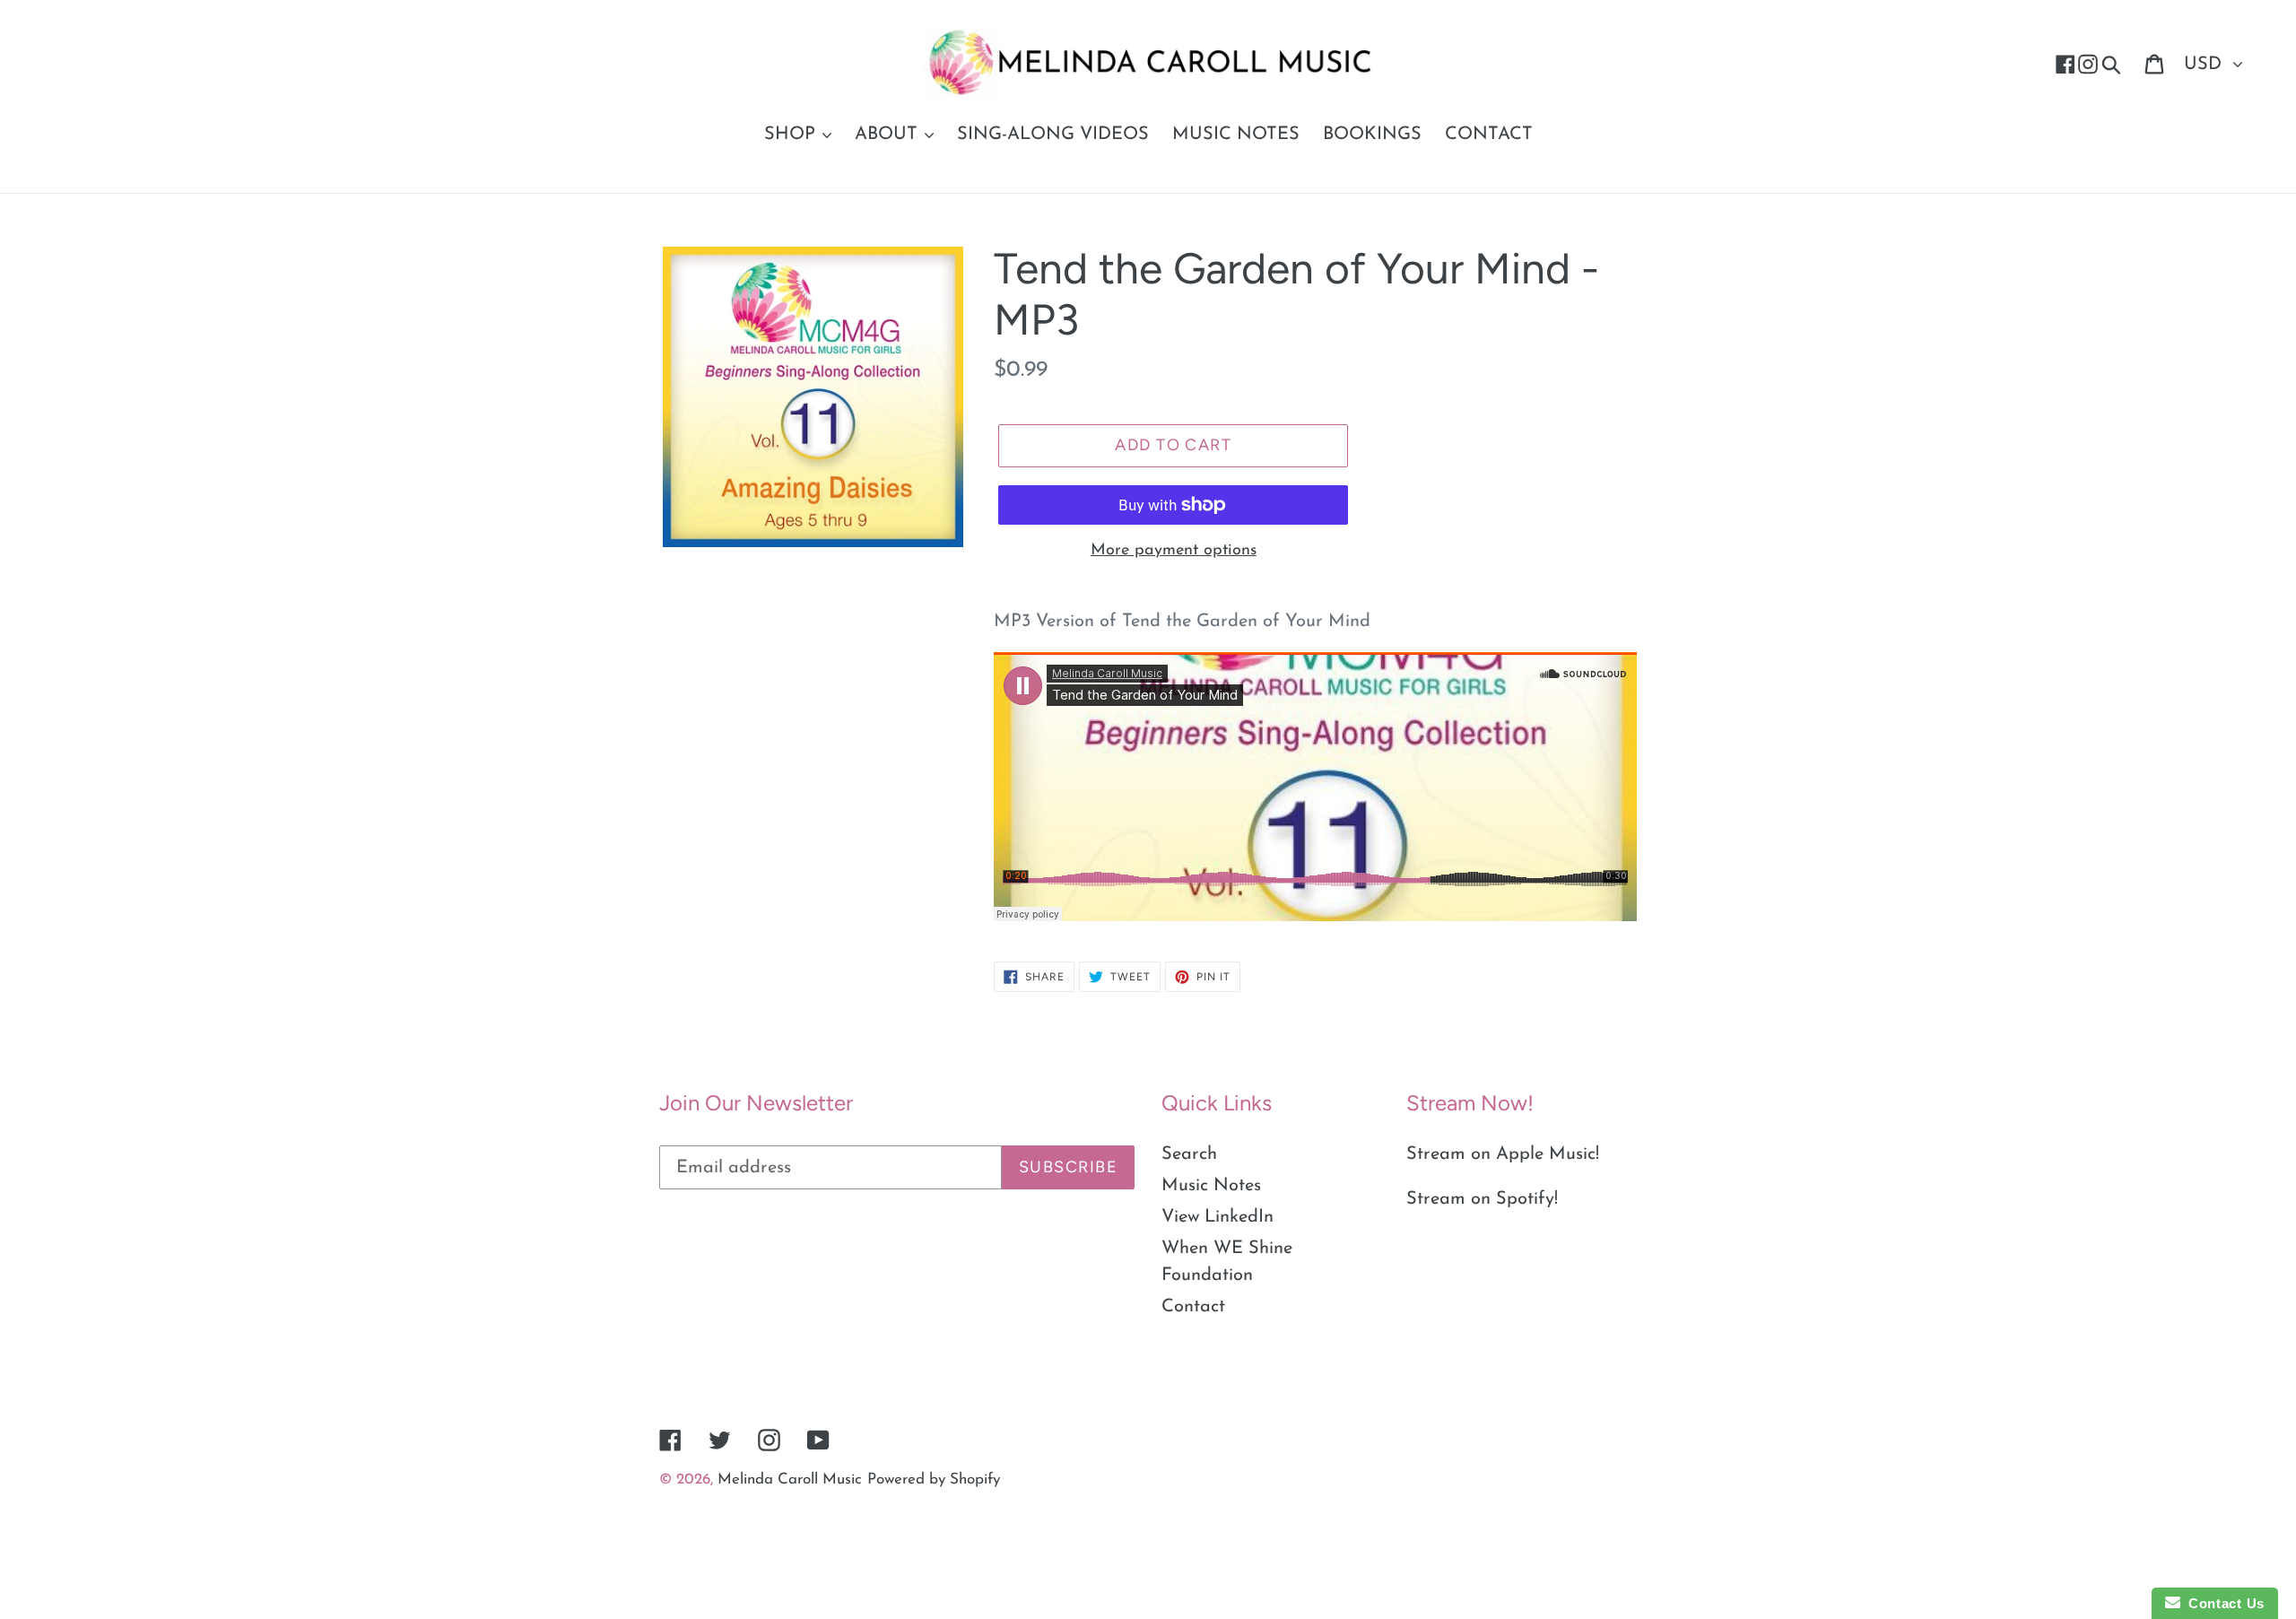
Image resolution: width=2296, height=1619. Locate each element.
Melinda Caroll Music (790, 1480)
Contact (1193, 1307)
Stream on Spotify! (1482, 1199)
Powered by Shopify (934, 1480)
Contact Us (2222, 1603)
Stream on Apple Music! (1503, 1154)
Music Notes (1211, 1186)
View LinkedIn (1218, 1217)
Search (1189, 1154)
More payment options (1174, 551)
